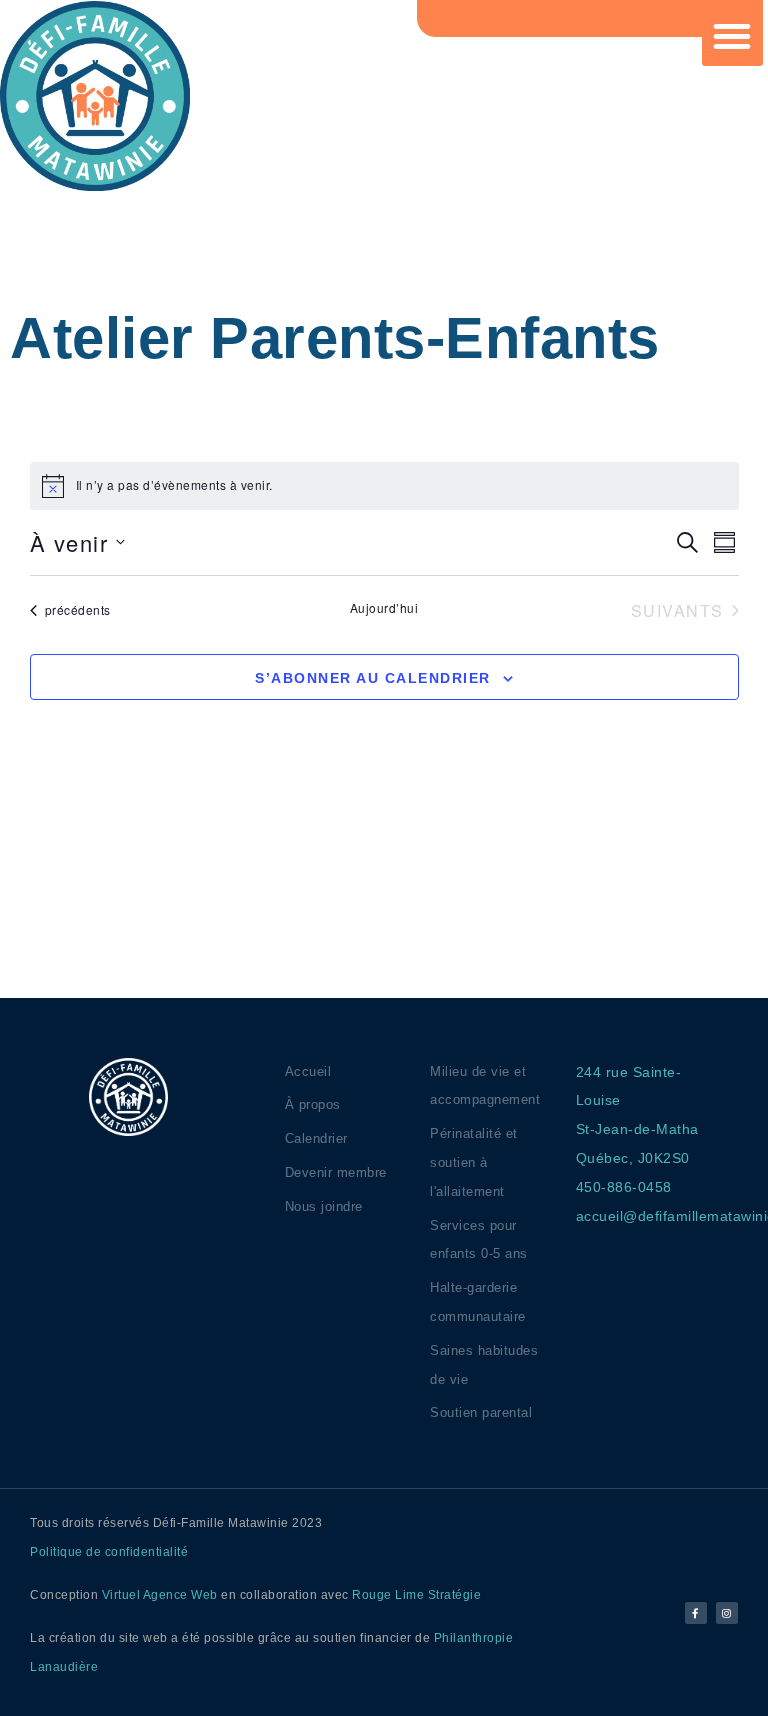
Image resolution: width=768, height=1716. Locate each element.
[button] (732, 36)
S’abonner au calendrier (373, 678)
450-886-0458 (624, 1187)
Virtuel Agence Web (160, 1595)
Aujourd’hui (384, 608)
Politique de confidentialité (109, 1552)
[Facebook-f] (696, 1613)
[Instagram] (727, 1613)
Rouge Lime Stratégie (416, 1595)
